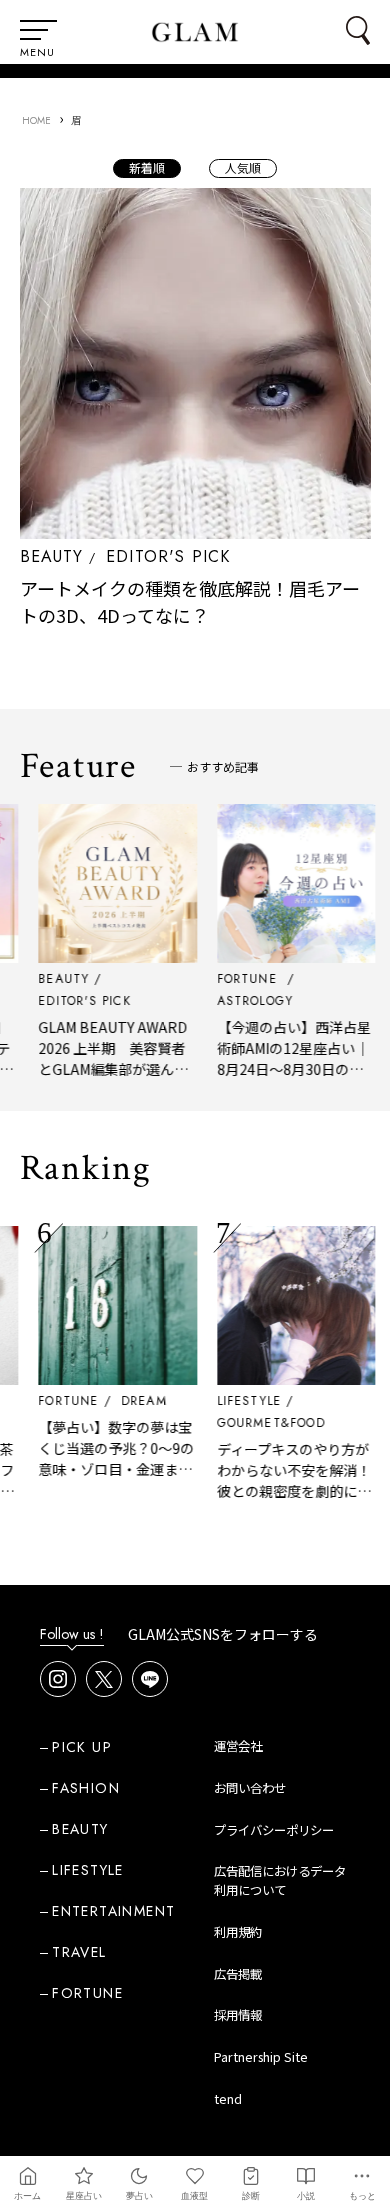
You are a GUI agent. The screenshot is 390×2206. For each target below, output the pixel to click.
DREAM (135, 1401)
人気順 (243, 167)
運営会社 (238, 1746)
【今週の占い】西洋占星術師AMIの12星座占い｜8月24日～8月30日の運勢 (285, 1058)
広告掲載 (238, 1974)
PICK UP (82, 1747)
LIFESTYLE (240, 1401)
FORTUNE (59, 1401)
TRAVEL (79, 1952)
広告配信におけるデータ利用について (280, 1880)
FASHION (86, 1788)
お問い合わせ (250, 1788)
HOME (36, 120)
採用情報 (238, 2015)
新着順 (147, 167)
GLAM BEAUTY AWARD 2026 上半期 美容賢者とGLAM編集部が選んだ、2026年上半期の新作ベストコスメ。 (108, 1069)
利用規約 (238, 1932)
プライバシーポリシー (274, 1830)
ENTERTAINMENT (113, 1911)
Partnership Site (261, 2057)
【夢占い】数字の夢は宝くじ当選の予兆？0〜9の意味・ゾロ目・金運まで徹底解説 (107, 1458)
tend (228, 2099)
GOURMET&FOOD (262, 1423)
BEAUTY (52, 556)
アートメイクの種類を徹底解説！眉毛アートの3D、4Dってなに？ (190, 601)
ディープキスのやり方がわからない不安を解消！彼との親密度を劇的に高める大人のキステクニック (285, 1491)
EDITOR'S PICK (168, 556)
